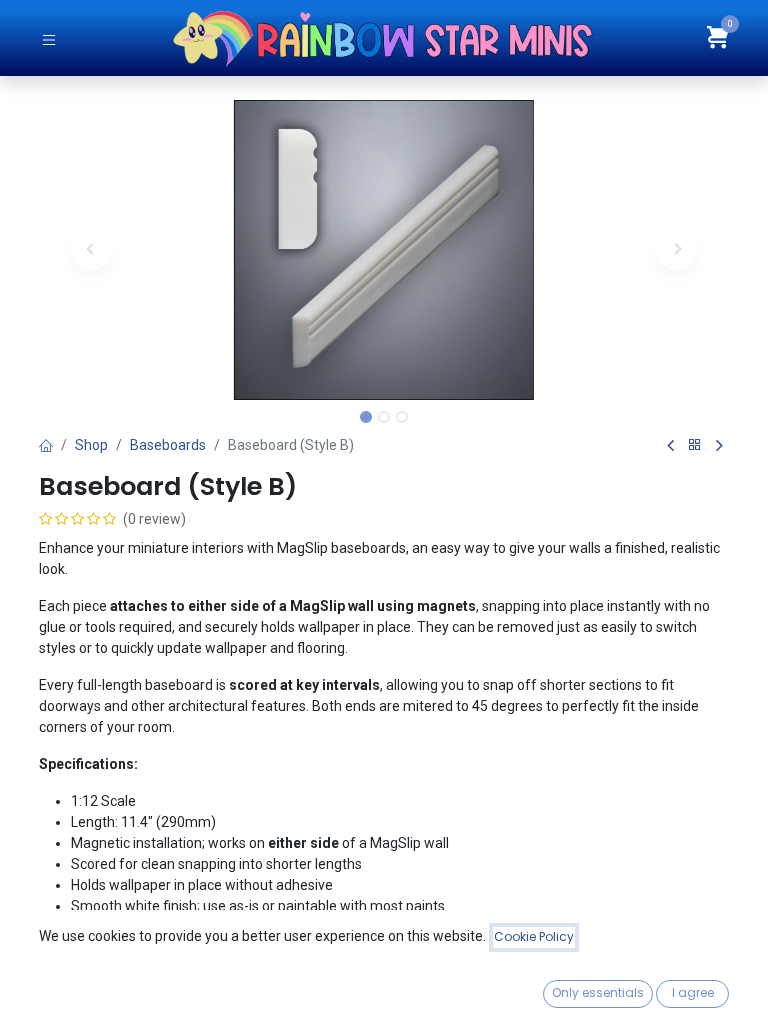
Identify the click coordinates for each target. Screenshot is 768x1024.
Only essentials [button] (598, 992)
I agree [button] (693, 992)
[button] (91, 250)
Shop (91, 445)
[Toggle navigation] (49, 38)
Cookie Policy (534, 936)
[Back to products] (695, 445)
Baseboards (168, 445)
